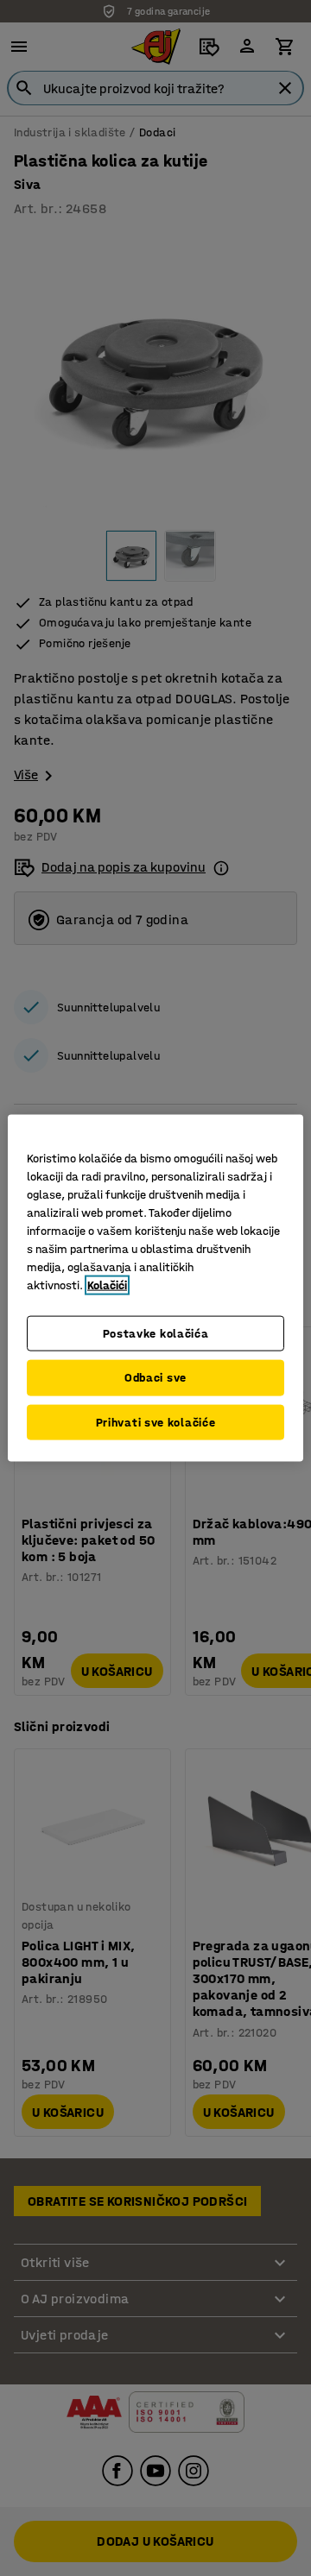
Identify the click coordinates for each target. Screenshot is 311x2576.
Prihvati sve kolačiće (156, 1422)
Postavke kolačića (156, 1333)
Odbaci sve (155, 1378)
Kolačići (107, 1285)
